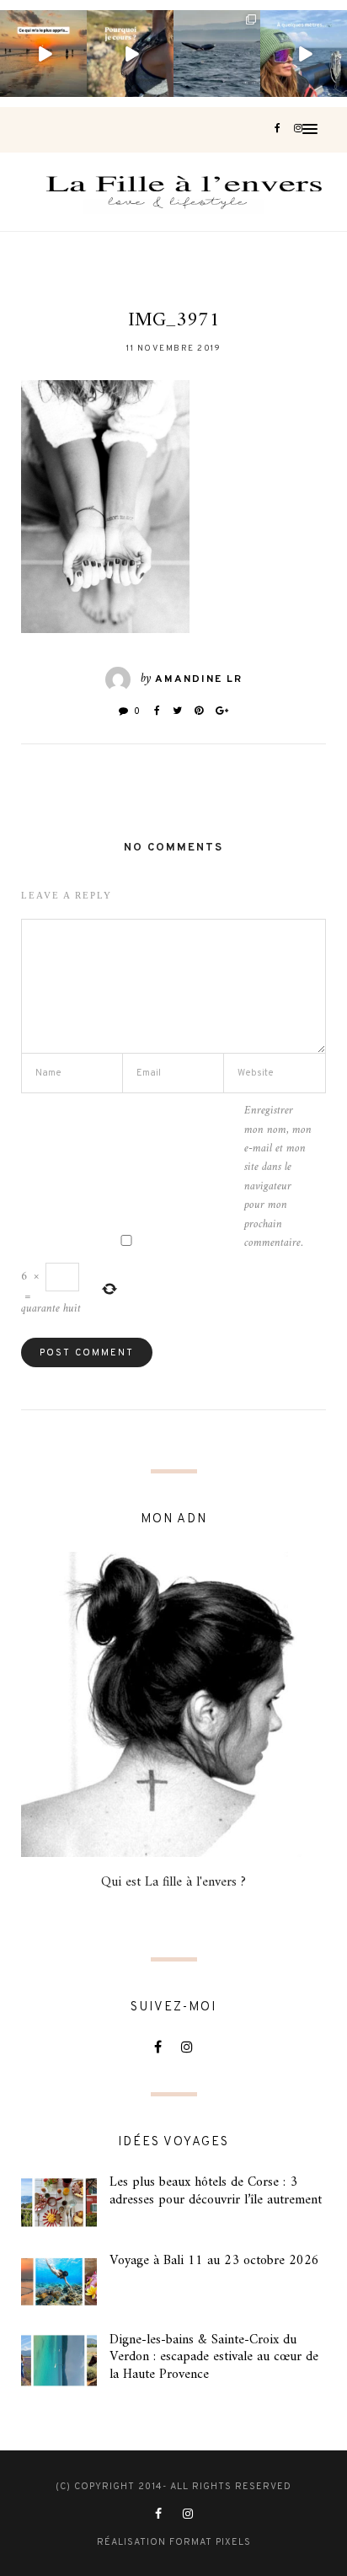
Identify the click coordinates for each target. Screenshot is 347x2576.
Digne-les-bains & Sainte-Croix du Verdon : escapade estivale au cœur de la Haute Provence (214, 2358)
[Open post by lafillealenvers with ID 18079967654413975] (130, 54)
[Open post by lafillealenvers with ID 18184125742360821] (304, 54)
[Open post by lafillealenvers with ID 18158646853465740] (217, 54)
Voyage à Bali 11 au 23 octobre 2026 (214, 2261)
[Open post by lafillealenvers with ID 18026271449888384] (43, 54)
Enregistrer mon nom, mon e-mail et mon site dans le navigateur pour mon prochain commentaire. (278, 1177)
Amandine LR (199, 679)
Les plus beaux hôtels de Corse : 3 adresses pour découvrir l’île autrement (216, 2191)
